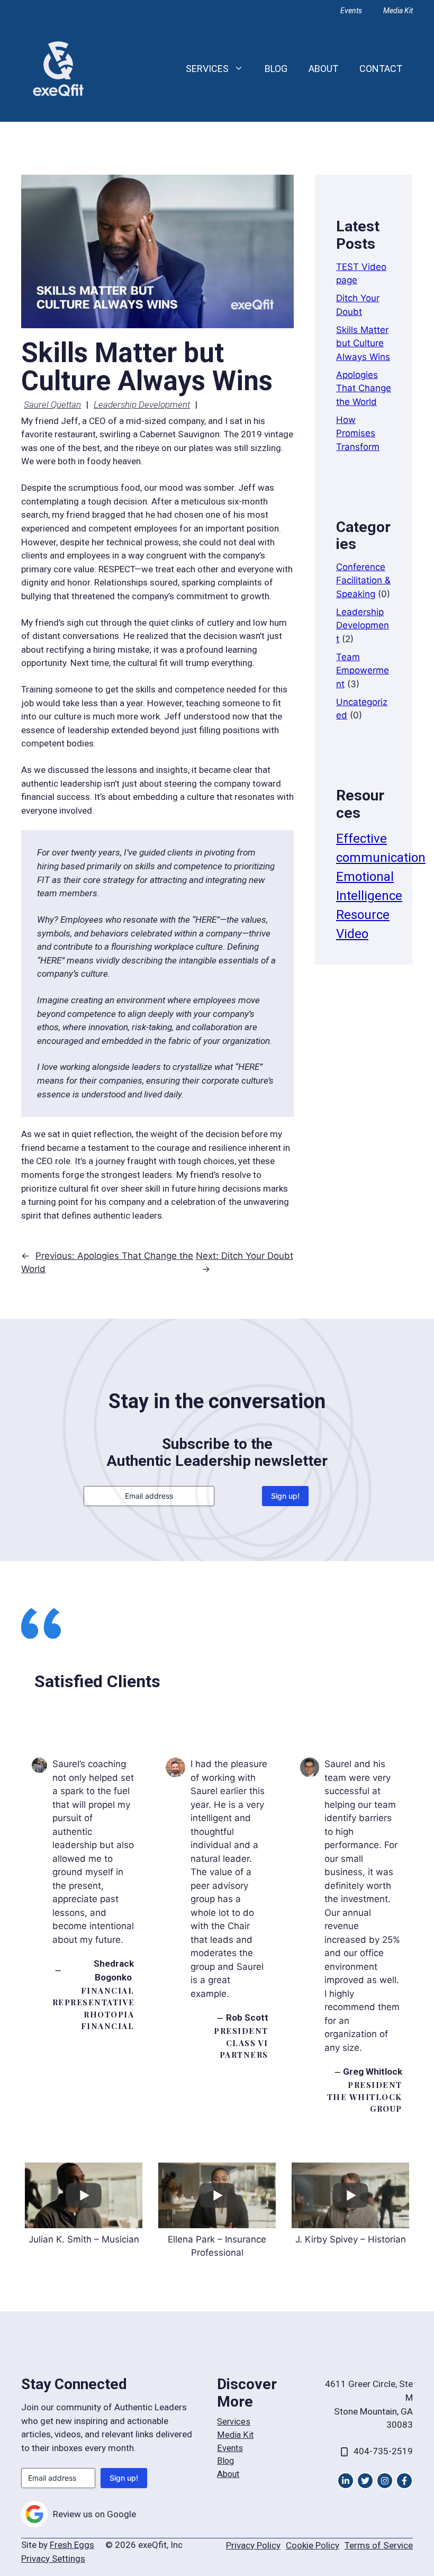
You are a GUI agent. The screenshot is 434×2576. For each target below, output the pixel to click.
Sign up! (285, 1496)
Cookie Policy (313, 2545)
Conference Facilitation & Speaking (363, 580)
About (323, 69)
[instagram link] (346, 2481)
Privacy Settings (53, 2559)
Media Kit (398, 11)
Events (351, 11)
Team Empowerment (363, 670)
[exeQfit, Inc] (58, 68)
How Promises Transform (358, 433)
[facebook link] (404, 2481)
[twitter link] (365, 2481)
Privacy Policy (253, 2545)
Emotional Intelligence (369, 886)
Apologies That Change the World (364, 388)
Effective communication (381, 848)
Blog (276, 69)
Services (207, 69)
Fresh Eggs (72, 2545)
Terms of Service (379, 2545)
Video (352, 934)
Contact (381, 69)
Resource (363, 915)
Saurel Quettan (52, 404)
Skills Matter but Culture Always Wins (363, 343)
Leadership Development (142, 404)
